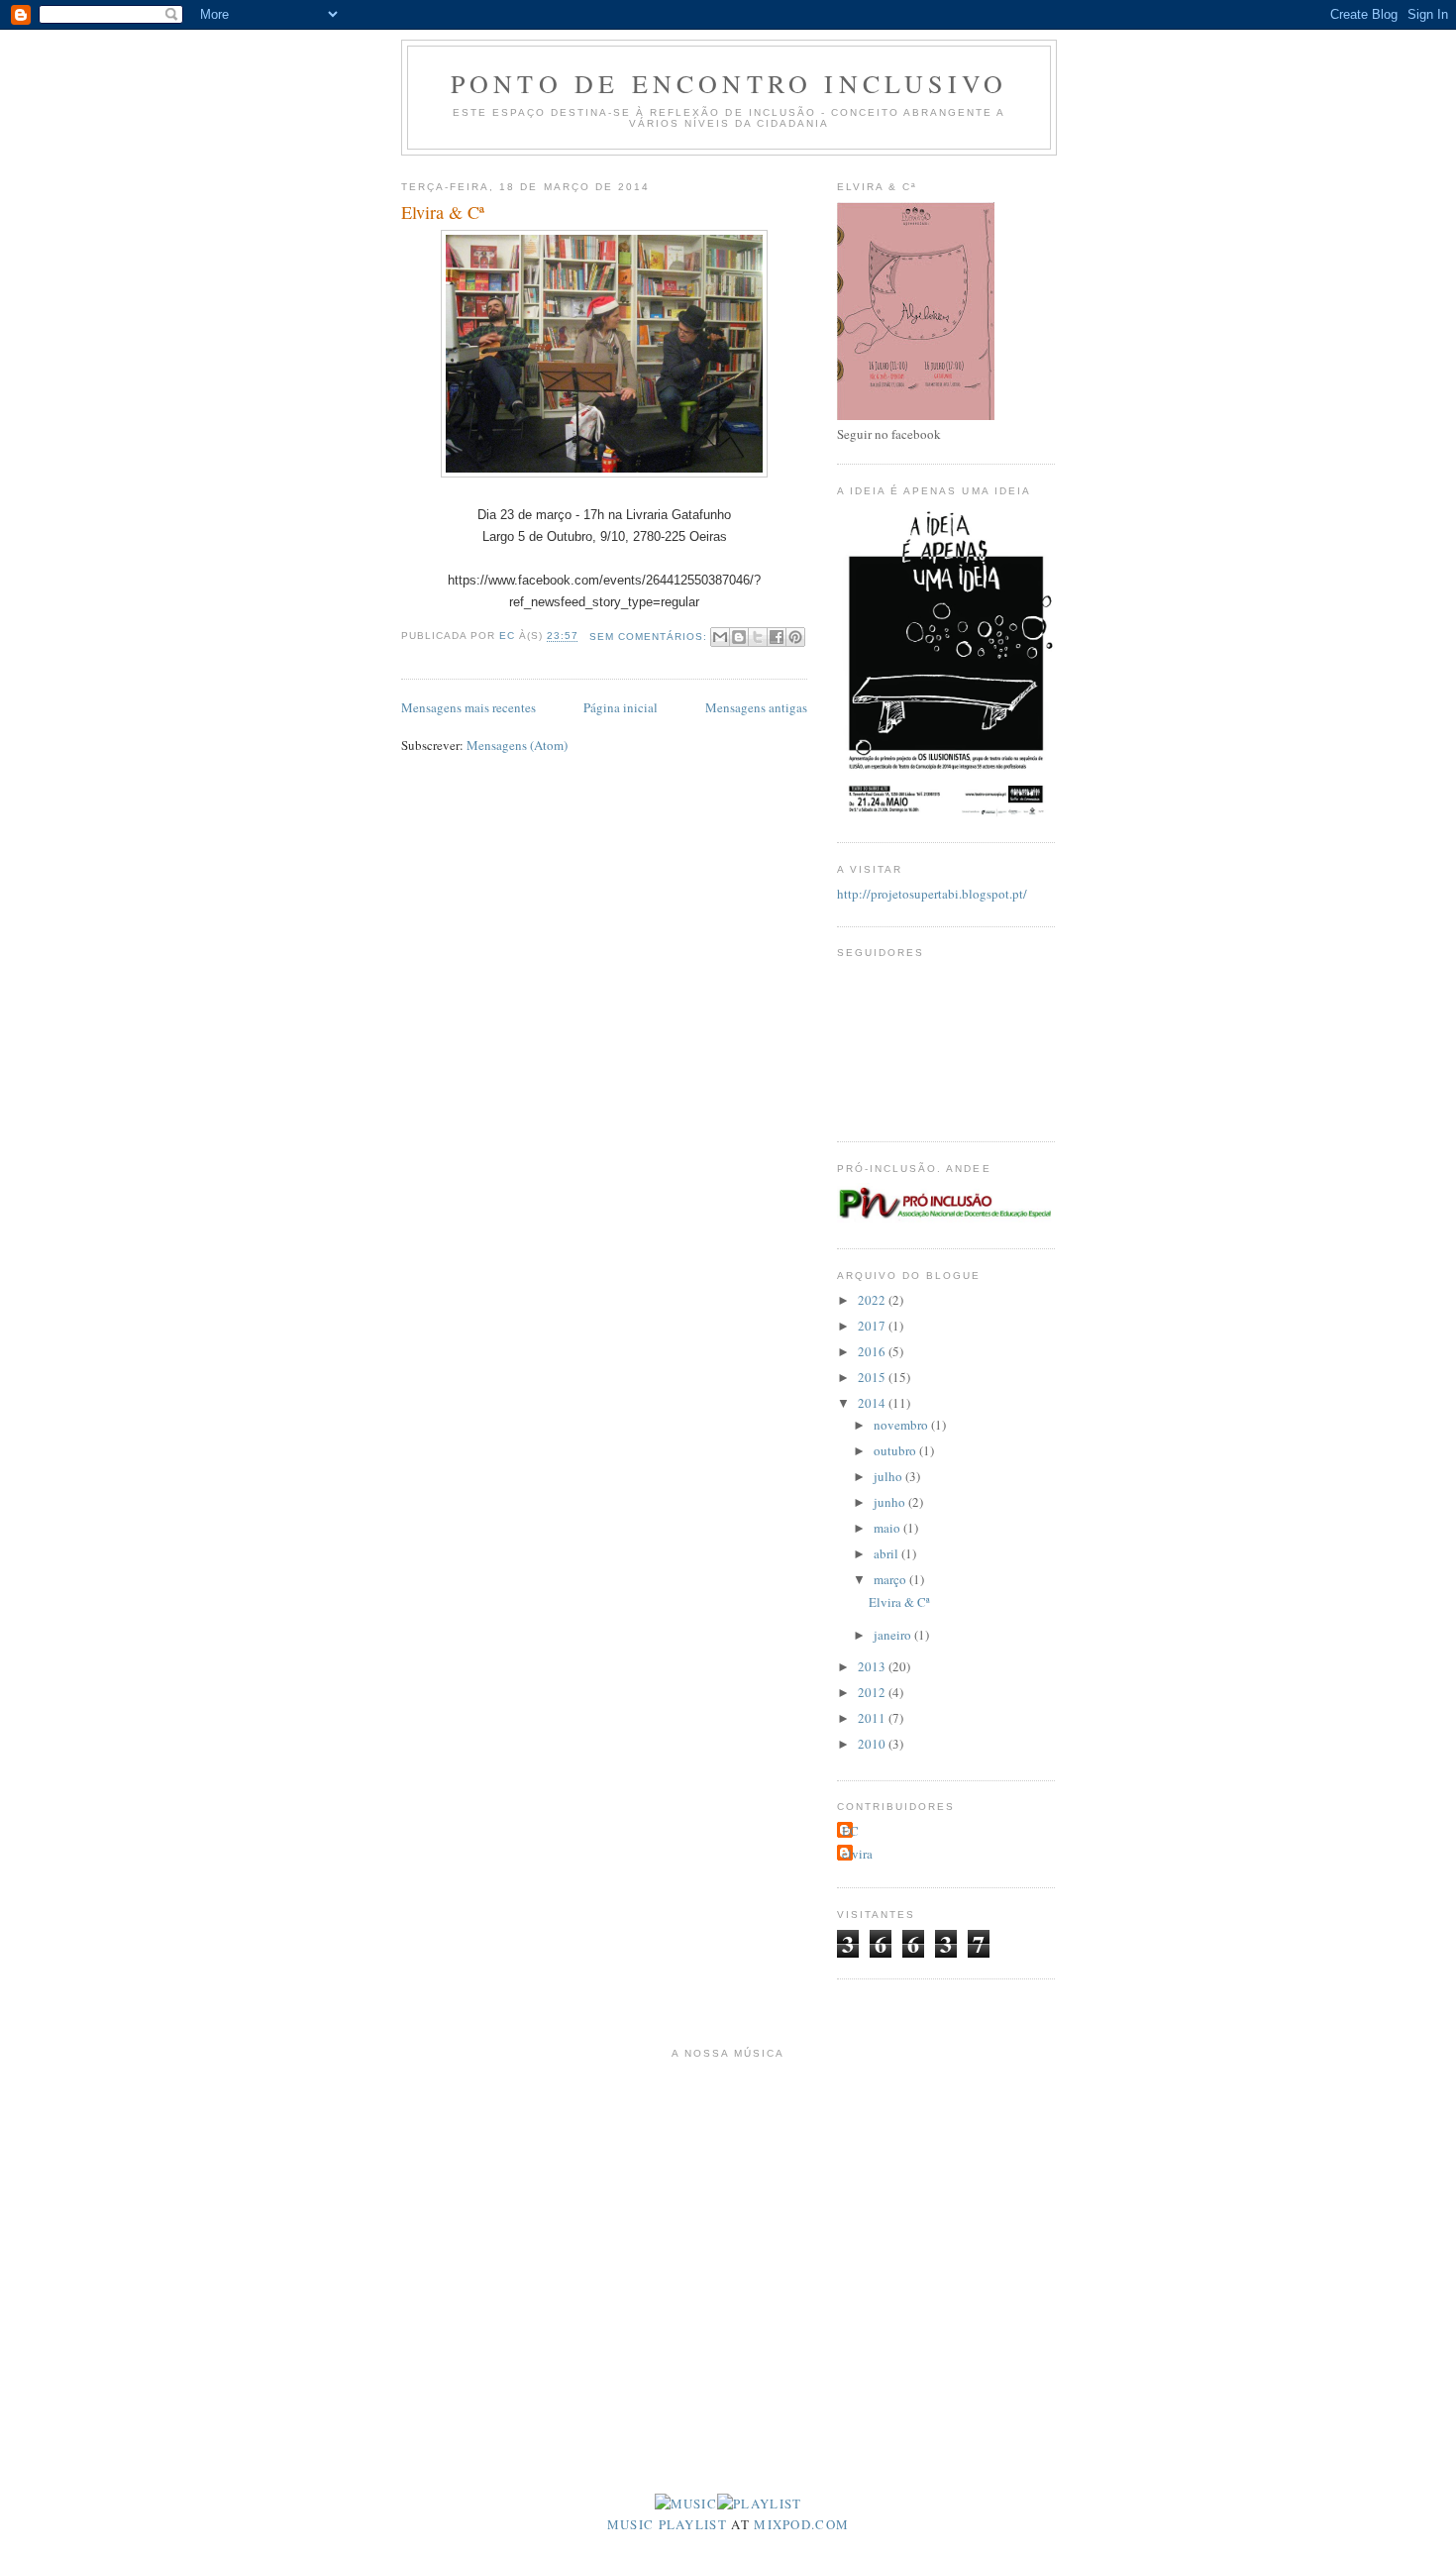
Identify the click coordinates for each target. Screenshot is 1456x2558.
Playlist (693, 2524)
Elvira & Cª (443, 212)
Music (631, 2524)
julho (889, 1476)
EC (850, 1831)
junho (891, 1502)
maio (888, 1528)
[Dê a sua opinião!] (739, 637)
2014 (873, 1403)
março (891, 1579)
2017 (873, 1326)
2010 (873, 1744)
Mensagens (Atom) (517, 745)
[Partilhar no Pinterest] (795, 637)
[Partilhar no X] (758, 637)
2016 (873, 1351)
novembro (902, 1425)
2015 (873, 1377)
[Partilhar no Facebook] (777, 637)
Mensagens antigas (756, 707)
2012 (873, 1692)
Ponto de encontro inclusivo (729, 83)
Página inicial (621, 707)
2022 (873, 1300)
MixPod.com (801, 2524)
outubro (896, 1450)
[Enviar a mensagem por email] (720, 637)
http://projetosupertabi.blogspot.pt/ (932, 894)
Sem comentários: (650, 637)
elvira (857, 1854)
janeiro (894, 1635)
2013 (873, 1666)
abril (887, 1553)
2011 (873, 1718)
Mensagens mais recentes (468, 707)
